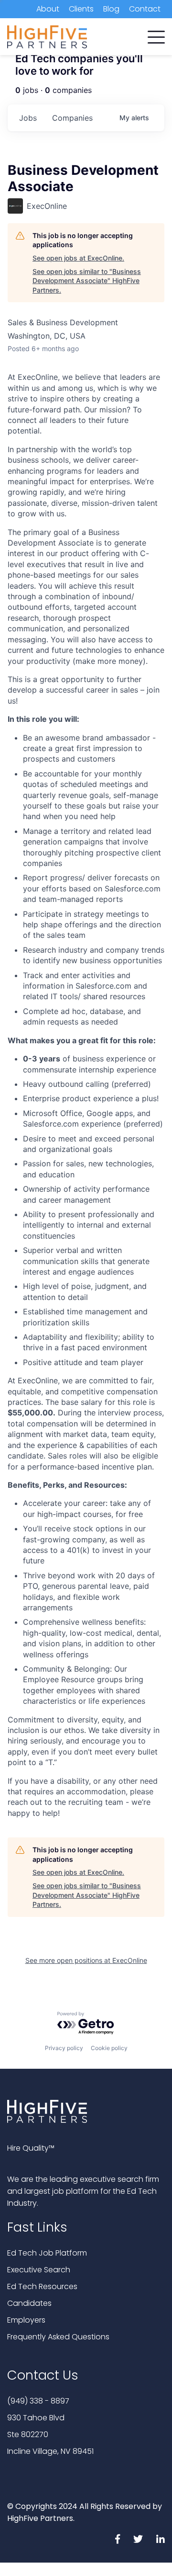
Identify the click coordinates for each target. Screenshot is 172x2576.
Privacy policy (64, 2048)
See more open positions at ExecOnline (86, 1960)
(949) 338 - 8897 (38, 2401)
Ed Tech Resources (42, 2286)
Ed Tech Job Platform (47, 2253)
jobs (28, 118)
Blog (111, 9)
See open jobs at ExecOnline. (78, 258)
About (48, 9)
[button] (156, 35)
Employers (26, 2320)
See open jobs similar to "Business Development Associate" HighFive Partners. (87, 281)
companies (72, 118)
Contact (145, 9)
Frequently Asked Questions (58, 2337)
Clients (81, 9)
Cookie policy (109, 2048)
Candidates (29, 2303)
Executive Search (39, 2270)
